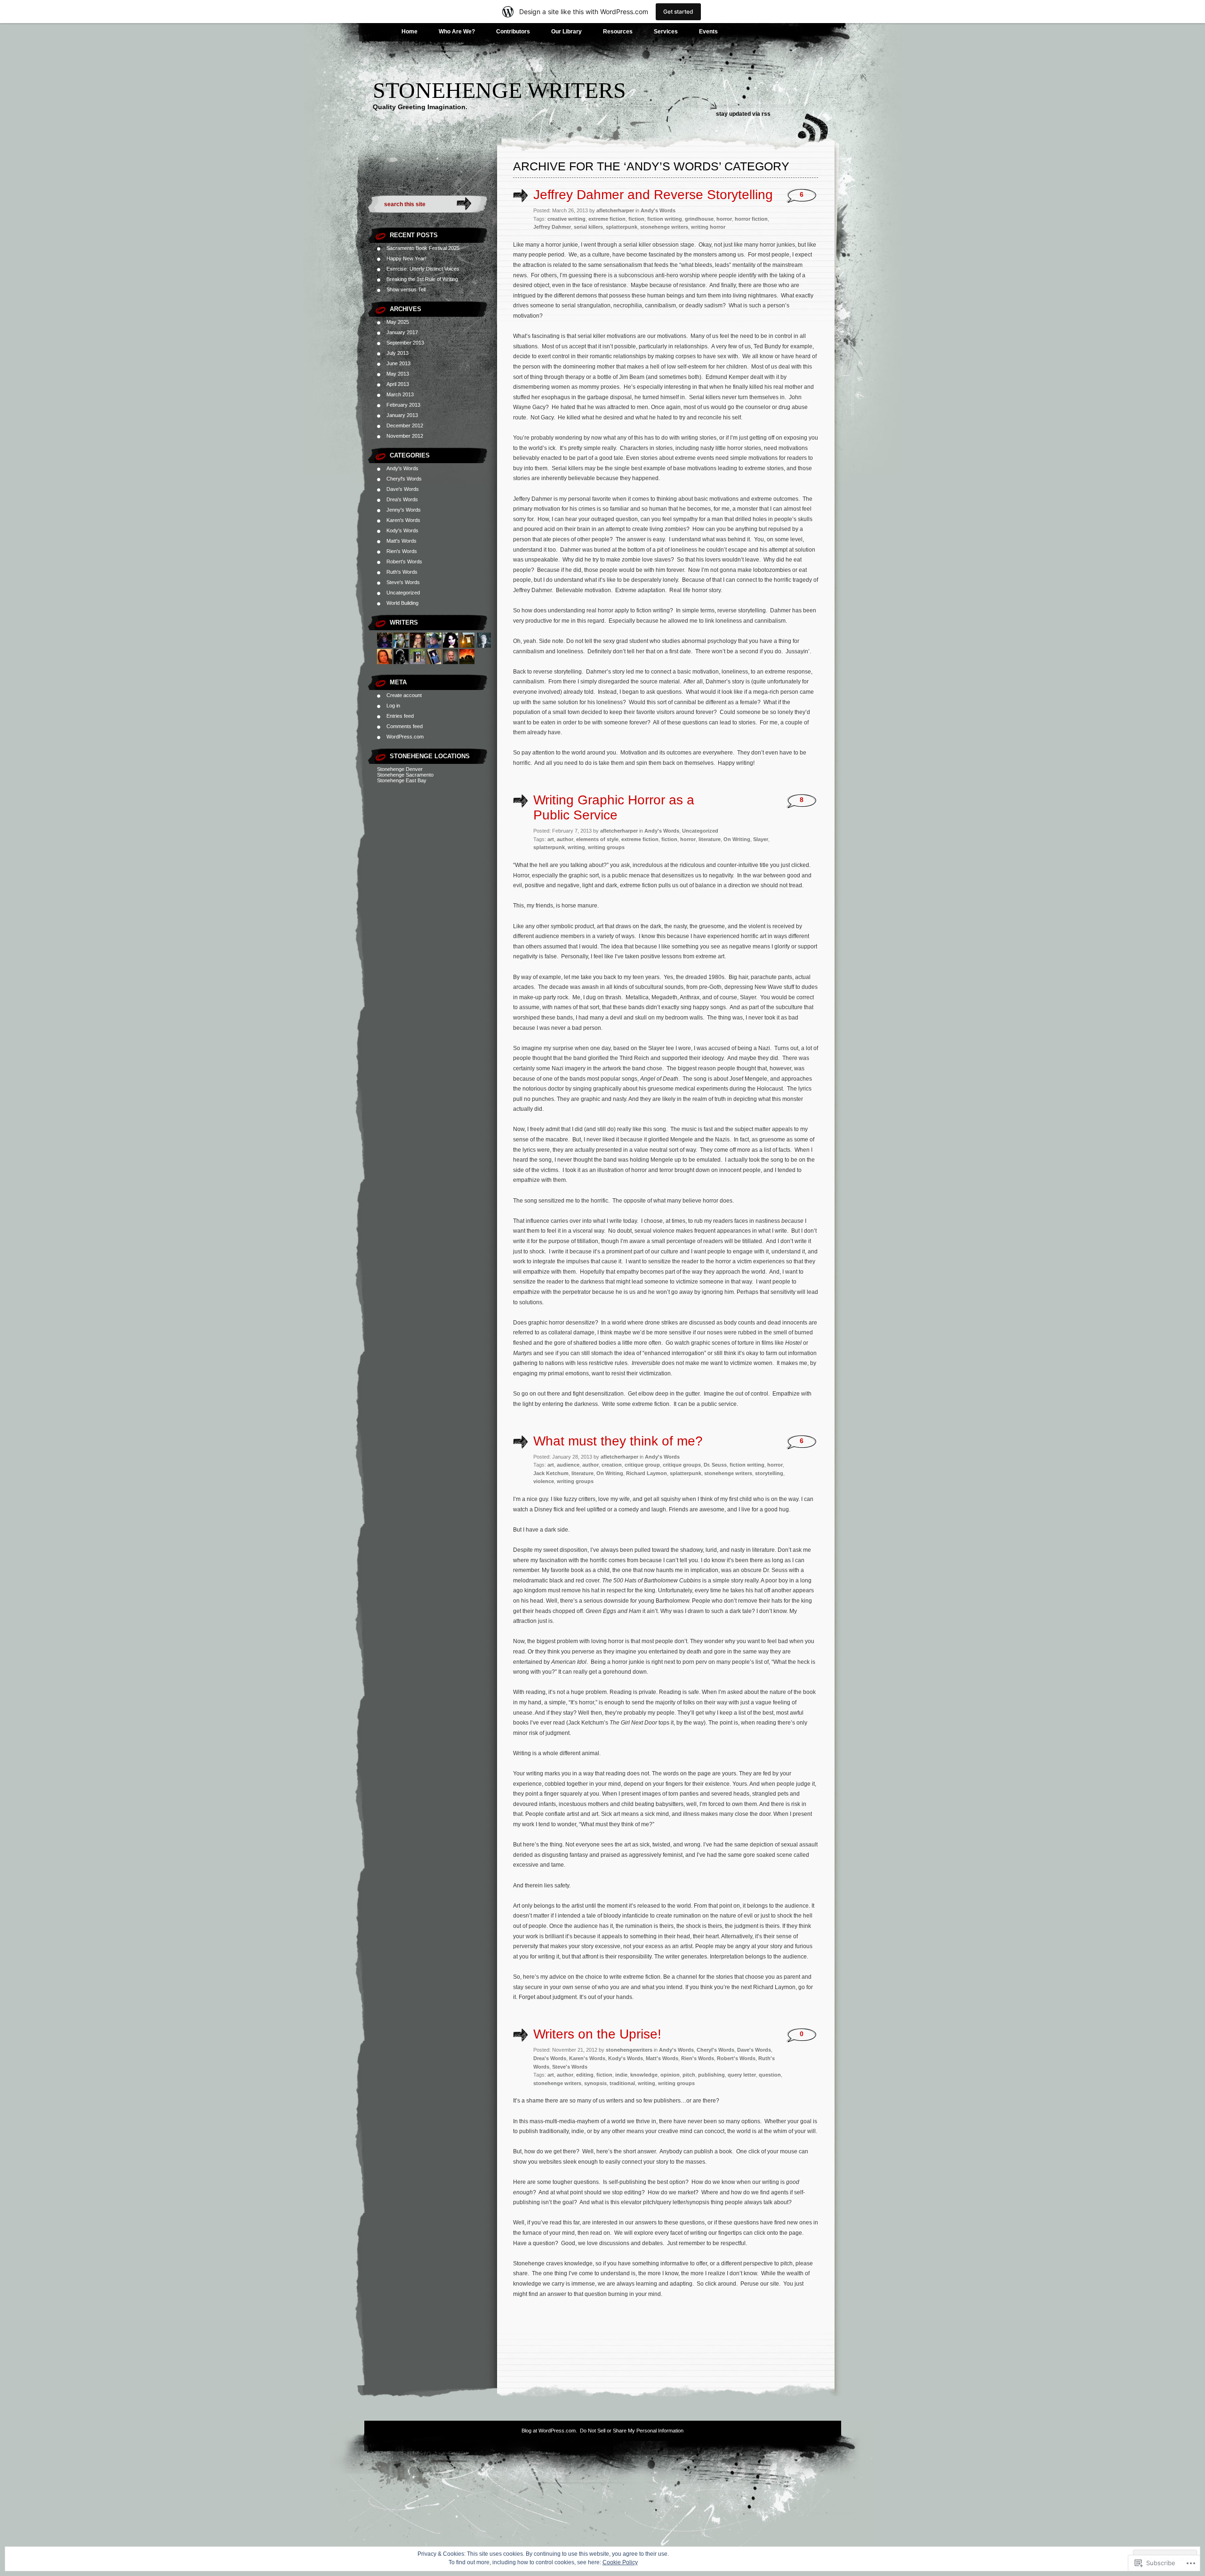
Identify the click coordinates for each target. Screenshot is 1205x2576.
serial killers (588, 227)
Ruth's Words (402, 572)
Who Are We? (457, 32)
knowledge (644, 2075)
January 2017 (402, 332)
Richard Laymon (647, 1473)
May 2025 (398, 322)
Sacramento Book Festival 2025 (423, 248)
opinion (670, 2075)
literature (710, 839)
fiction (636, 219)
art (551, 839)
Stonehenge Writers (499, 90)
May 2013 (398, 374)
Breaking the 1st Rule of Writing (422, 279)
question (770, 2075)
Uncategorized (403, 593)
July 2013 (398, 353)
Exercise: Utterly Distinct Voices (423, 269)
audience (568, 1465)
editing (585, 2075)
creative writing (566, 219)
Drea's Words (402, 499)
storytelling (769, 1473)
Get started (678, 12)
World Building (402, 603)
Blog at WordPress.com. (549, 2431)
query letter (742, 2075)
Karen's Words (403, 520)
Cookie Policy (620, 2562)
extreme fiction (607, 219)
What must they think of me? (618, 1441)
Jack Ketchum (551, 1473)
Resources (618, 32)
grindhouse (699, 219)
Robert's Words (404, 562)
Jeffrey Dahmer (552, 227)
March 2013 (400, 394)
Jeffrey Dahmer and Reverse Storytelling (653, 195)
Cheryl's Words (404, 479)
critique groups (682, 1465)
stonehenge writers (664, 227)
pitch (689, 2075)
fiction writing (665, 219)
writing (576, 847)
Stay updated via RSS (743, 114)
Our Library (566, 32)
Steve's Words (403, 582)
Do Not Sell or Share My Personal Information (632, 2431)
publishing (711, 2075)
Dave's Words (403, 489)
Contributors (513, 32)
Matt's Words (402, 541)
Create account (404, 695)
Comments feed (405, 726)
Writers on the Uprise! (597, 2034)
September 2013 (405, 343)
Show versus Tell (406, 289)
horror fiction (751, 219)
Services (666, 32)
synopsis (595, 2083)
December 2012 (405, 425)
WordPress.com (405, 737)
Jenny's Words (404, 510)
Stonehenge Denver (400, 769)
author (565, 839)
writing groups (606, 847)
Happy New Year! (406, 258)
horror (724, 219)
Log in (393, 706)
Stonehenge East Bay (402, 780)
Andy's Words (402, 468)
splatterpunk (622, 227)
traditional (622, 2083)
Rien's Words (402, 551)
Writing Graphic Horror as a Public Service (614, 807)
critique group (642, 1465)
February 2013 (403, 405)
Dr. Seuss (715, 1465)
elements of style (597, 839)
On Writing (737, 839)
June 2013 (398, 363)
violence (544, 1481)
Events (708, 32)
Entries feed (400, 716)
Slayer (761, 839)
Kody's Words (402, 530)
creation (612, 1465)
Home (410, 32)
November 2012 (405, 436)
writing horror (708, 227)
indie (621, 2075)
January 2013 (402, 415)
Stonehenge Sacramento (405, 775)
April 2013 (398, 384)
